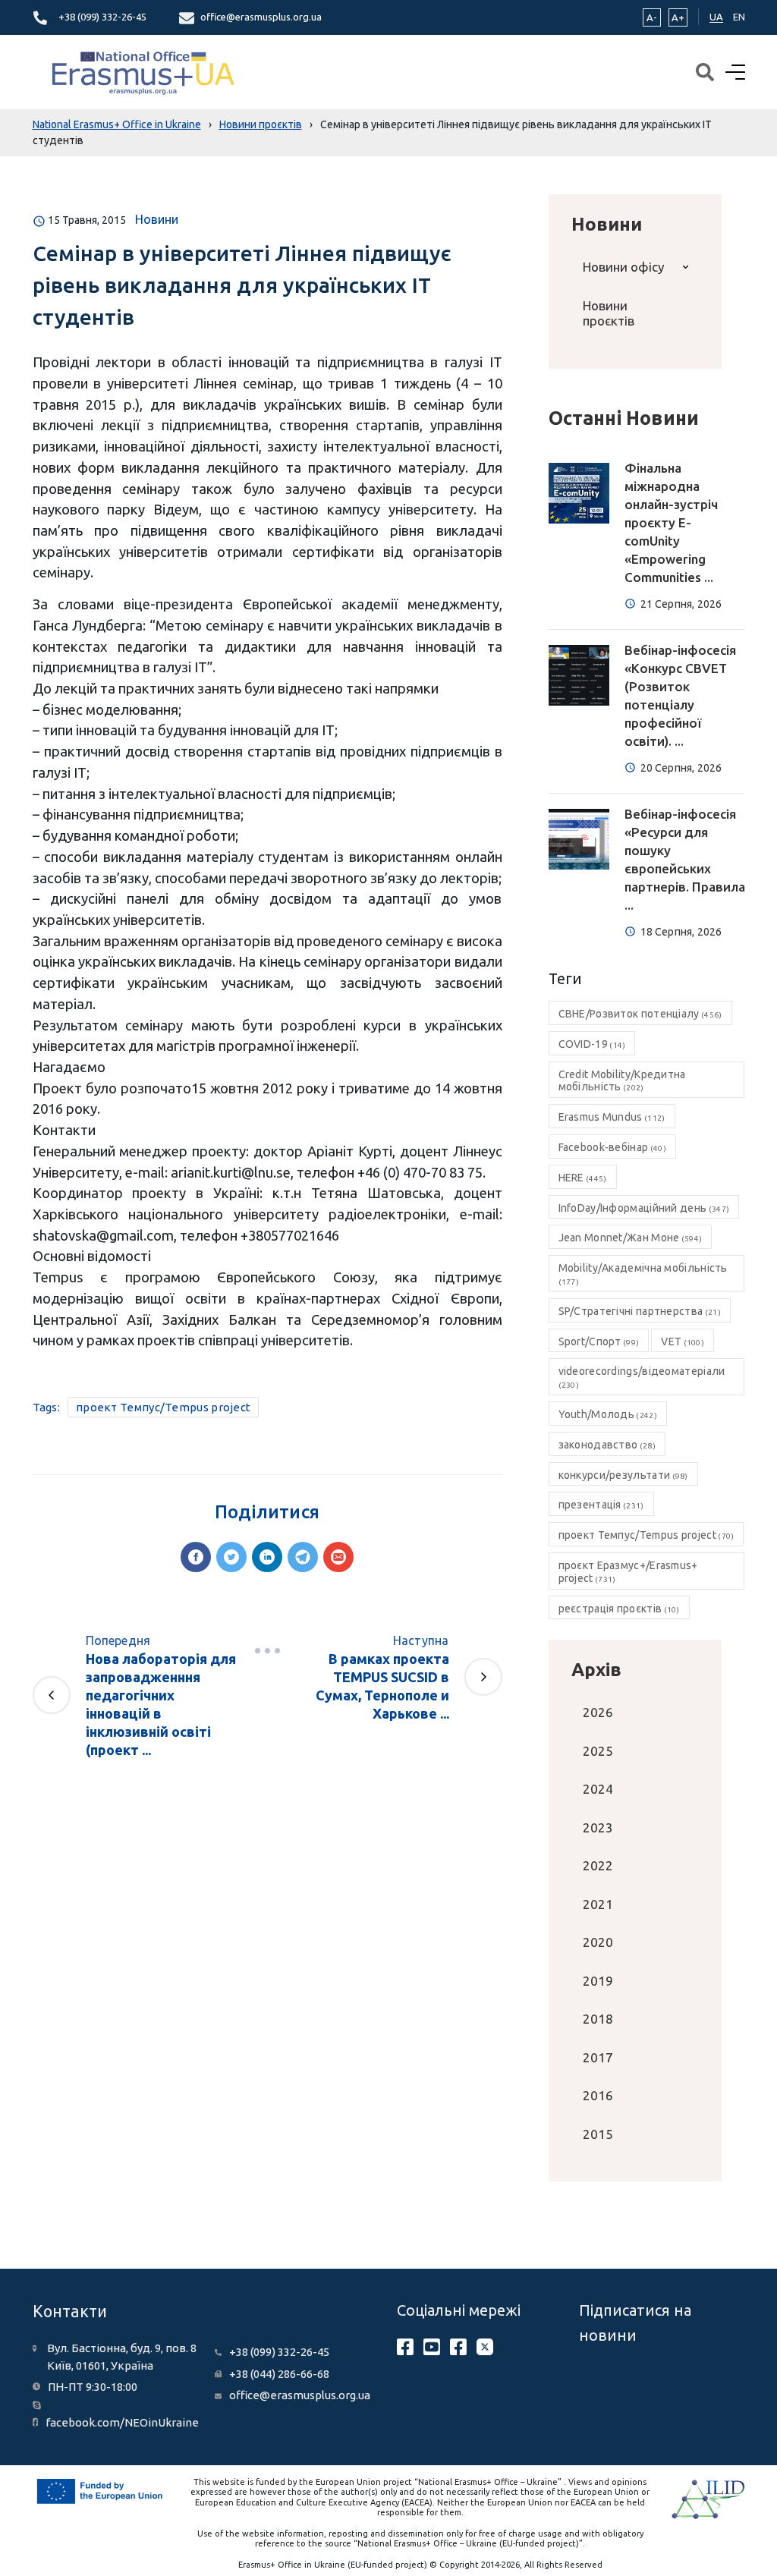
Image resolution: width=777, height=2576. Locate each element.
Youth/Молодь (608, 1414)
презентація (601, 1505)
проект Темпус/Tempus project (163, 1407)
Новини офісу (623, 267)
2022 (598, 1865)
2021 (598, 1904)
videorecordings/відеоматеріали (642, 1377)
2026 (598, 1712)
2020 (598, 1942)
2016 (598, 2095)
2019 (598, 1981)
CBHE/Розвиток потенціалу (640, 1014)
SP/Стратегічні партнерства (640, 1311)
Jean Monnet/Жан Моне (631, 1238)
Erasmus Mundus (612, 1117)
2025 (598, 1751)
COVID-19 (592, 1044)
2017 (598, 2057)
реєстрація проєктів (619, 1609)
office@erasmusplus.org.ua (261, 17)
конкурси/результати (623, 1475)
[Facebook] (196, 1557)
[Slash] (267, 1651)
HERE (583, 1178)
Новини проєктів (609, 313)
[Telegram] (303, 1557)
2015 (598, 2134)
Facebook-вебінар (612, 1147)
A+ (678, 17)
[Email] (338, 1557)
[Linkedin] (267, 1557)
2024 (598, 1789)
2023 (598, 1827)
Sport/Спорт (599, 1341)
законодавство (607, 1445)
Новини (157, 219)
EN (739, 17)
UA (716, 17)
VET (683, 1341)
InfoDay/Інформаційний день (644, 1208)
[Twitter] (231, 1557)
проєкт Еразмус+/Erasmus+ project (628, 1572)
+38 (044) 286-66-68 (279, 2374)
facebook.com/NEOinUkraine (122, 2422)
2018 (598, 2019)
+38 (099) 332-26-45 (102, 17)
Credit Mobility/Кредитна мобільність (622, 1081)
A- (652, 17)
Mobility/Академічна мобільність (643, 1274)
